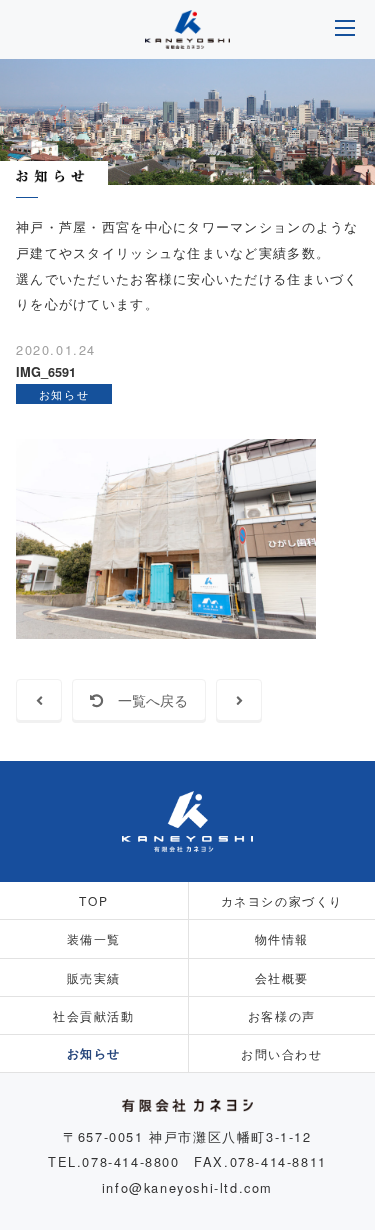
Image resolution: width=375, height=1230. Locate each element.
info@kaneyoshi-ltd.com (187, 1187)
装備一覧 (94, 938)
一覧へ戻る (146, 700)
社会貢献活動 (94, 1015)
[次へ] (239, 700)
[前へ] (39, 700)
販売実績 (94, 977)
